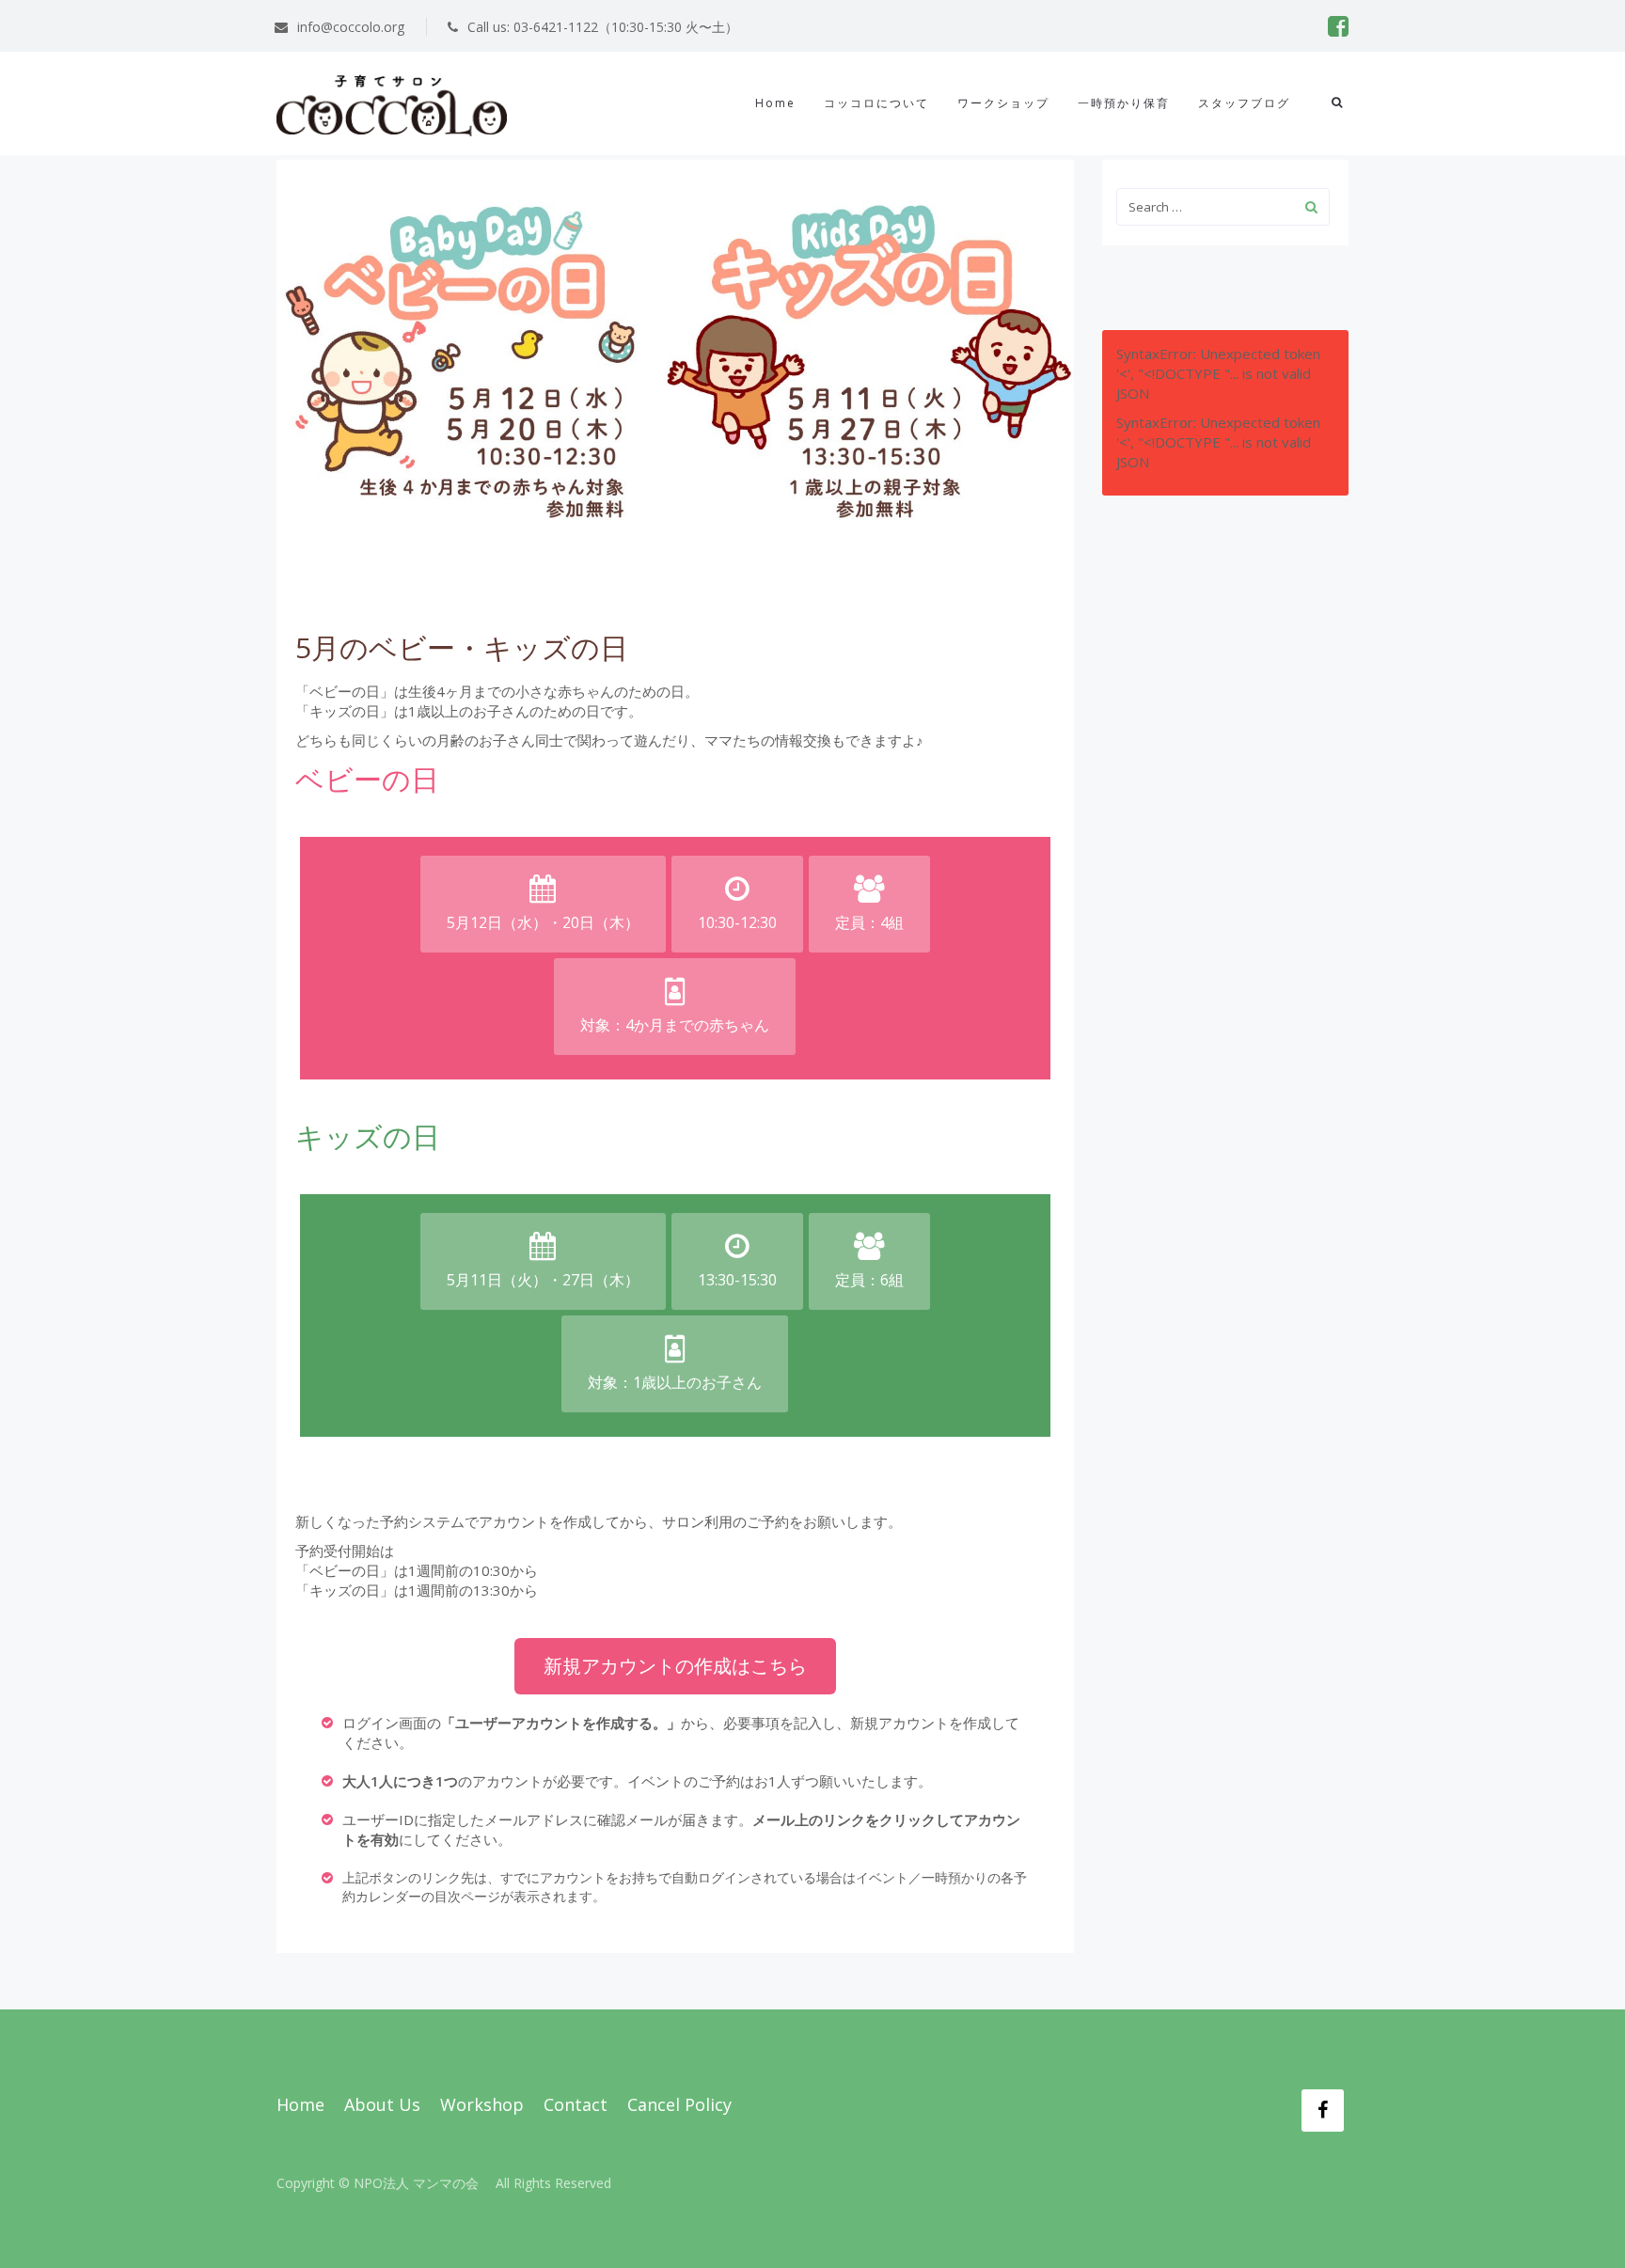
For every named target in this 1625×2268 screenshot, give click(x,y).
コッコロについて (876, 103)
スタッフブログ (1244, 103)
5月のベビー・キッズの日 (462, 647)
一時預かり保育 (1124, 103)
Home (775, 103)
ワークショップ (1003, 103)
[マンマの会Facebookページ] (1323, 2110)
